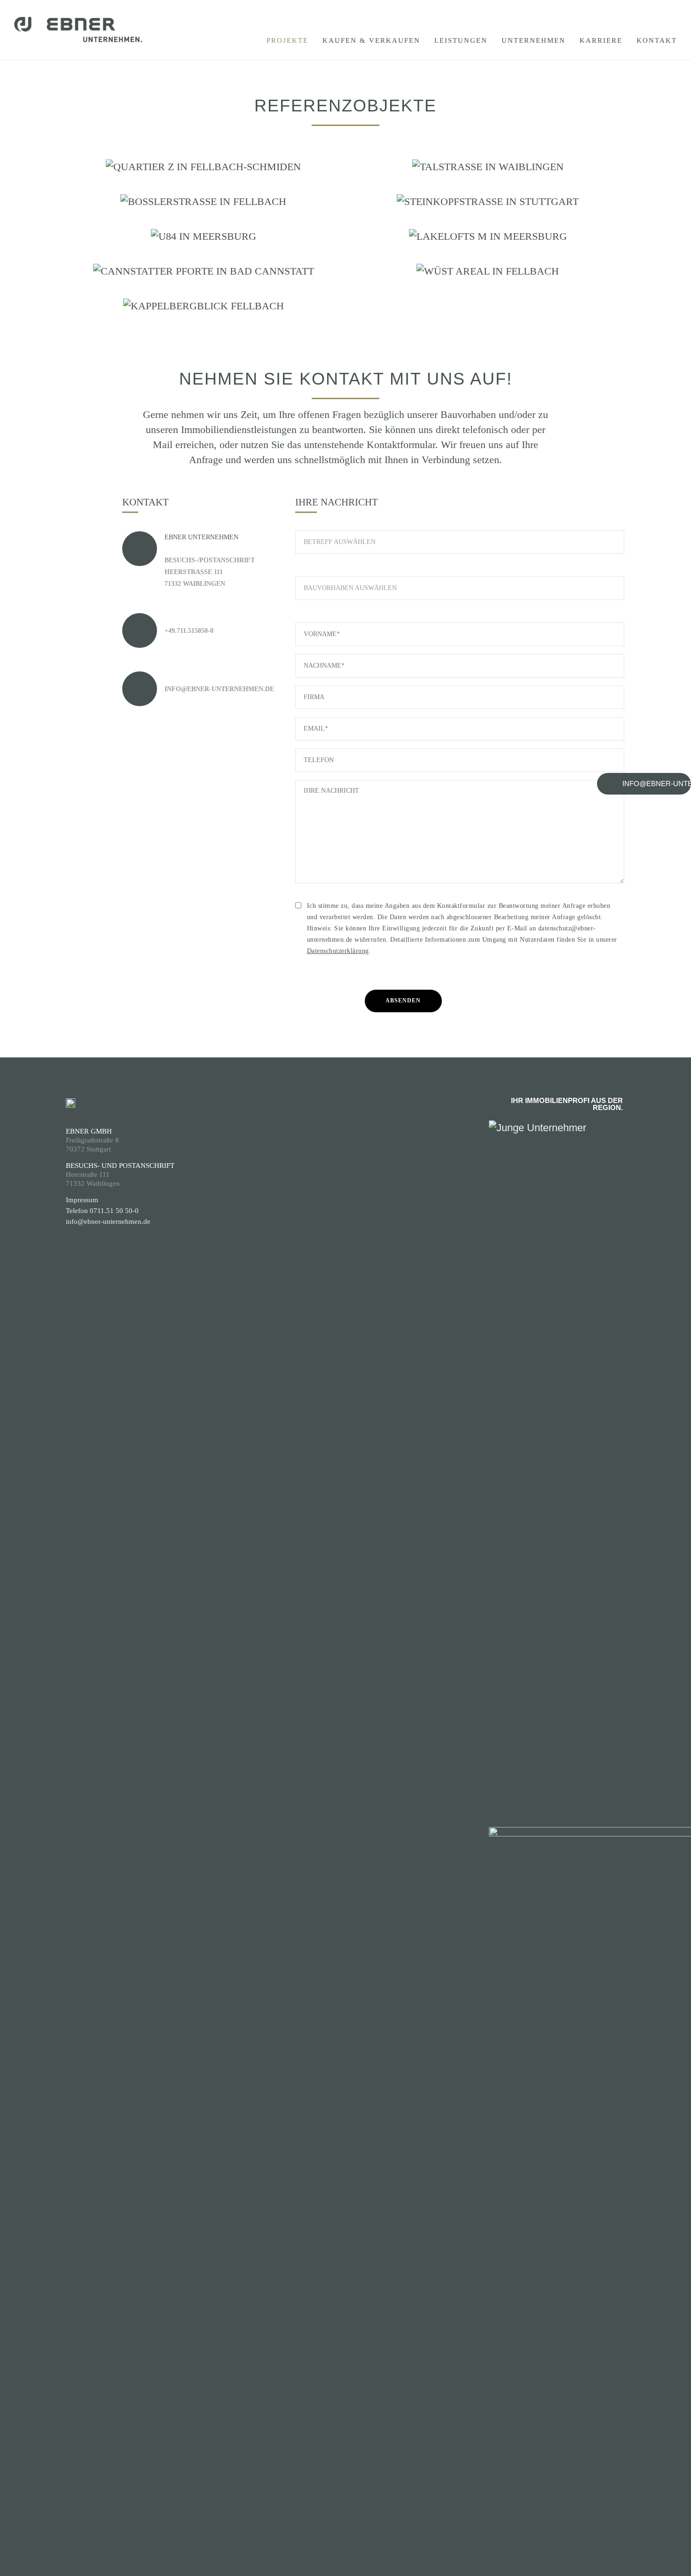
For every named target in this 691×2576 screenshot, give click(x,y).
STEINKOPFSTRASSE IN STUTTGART (488, 213)
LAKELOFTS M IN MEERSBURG (488, 248)
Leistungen (461, 40)
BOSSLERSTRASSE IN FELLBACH (203, 213)
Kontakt (657, 40)
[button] (644, 784)
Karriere (601, 40)
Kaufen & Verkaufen (371, 40)
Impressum (82, 1200)
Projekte (287, 40)
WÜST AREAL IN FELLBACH (488, 282)
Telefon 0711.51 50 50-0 (102, 1211)
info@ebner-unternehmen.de (108, 1221)
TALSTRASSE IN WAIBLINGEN (488, 178)
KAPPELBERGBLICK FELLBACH (203, 317)
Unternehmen (534, 40)
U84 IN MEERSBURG (204, 248)
